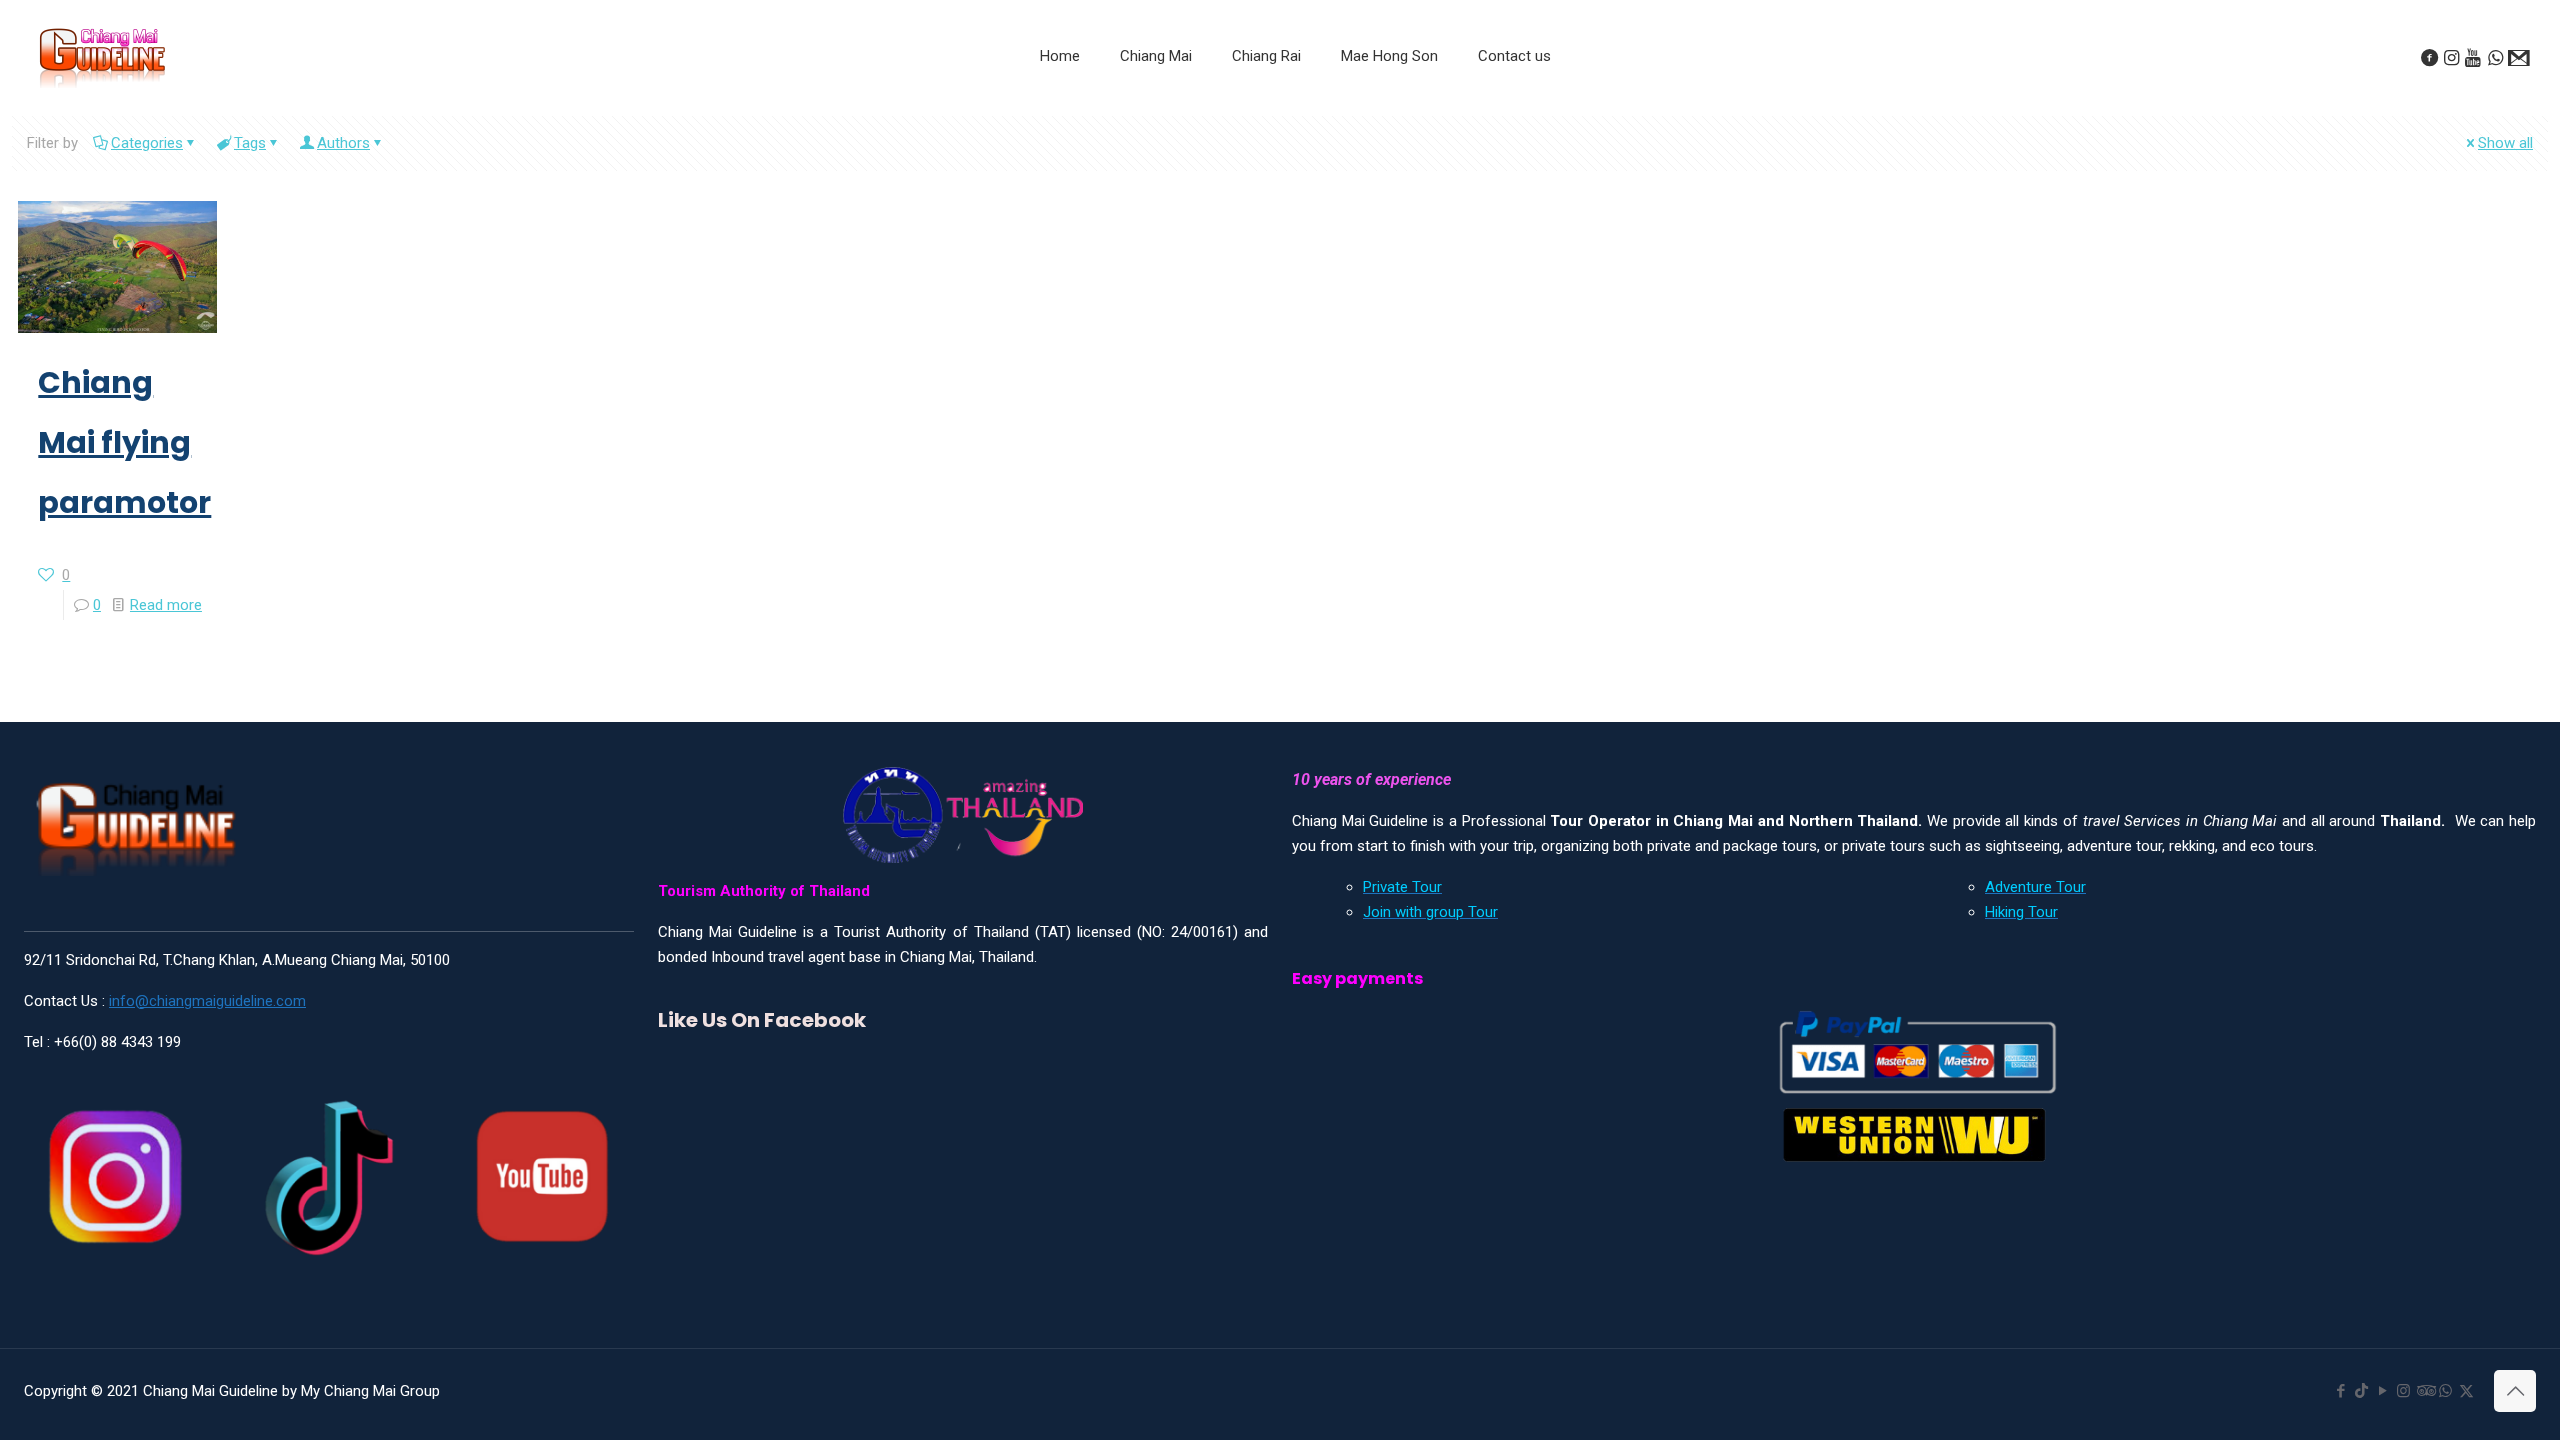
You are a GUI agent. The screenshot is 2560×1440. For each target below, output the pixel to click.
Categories (147, 143)
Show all (2505, 143)
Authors (343, 143)
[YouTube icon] (2382, 1391)
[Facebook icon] (2340, 1391)
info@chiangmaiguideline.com (207, 1001)
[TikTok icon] (2361, 1391)
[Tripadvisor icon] (2424, 1391)
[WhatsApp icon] (2445, 1391)
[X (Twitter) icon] (2466, 1391)
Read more (166, 605)
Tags (250, 143)
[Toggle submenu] (1156, 106)
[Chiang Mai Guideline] (102, 57)
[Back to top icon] (2515, 1391)
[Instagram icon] (2403, 1391)
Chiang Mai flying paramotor (124, 442)
